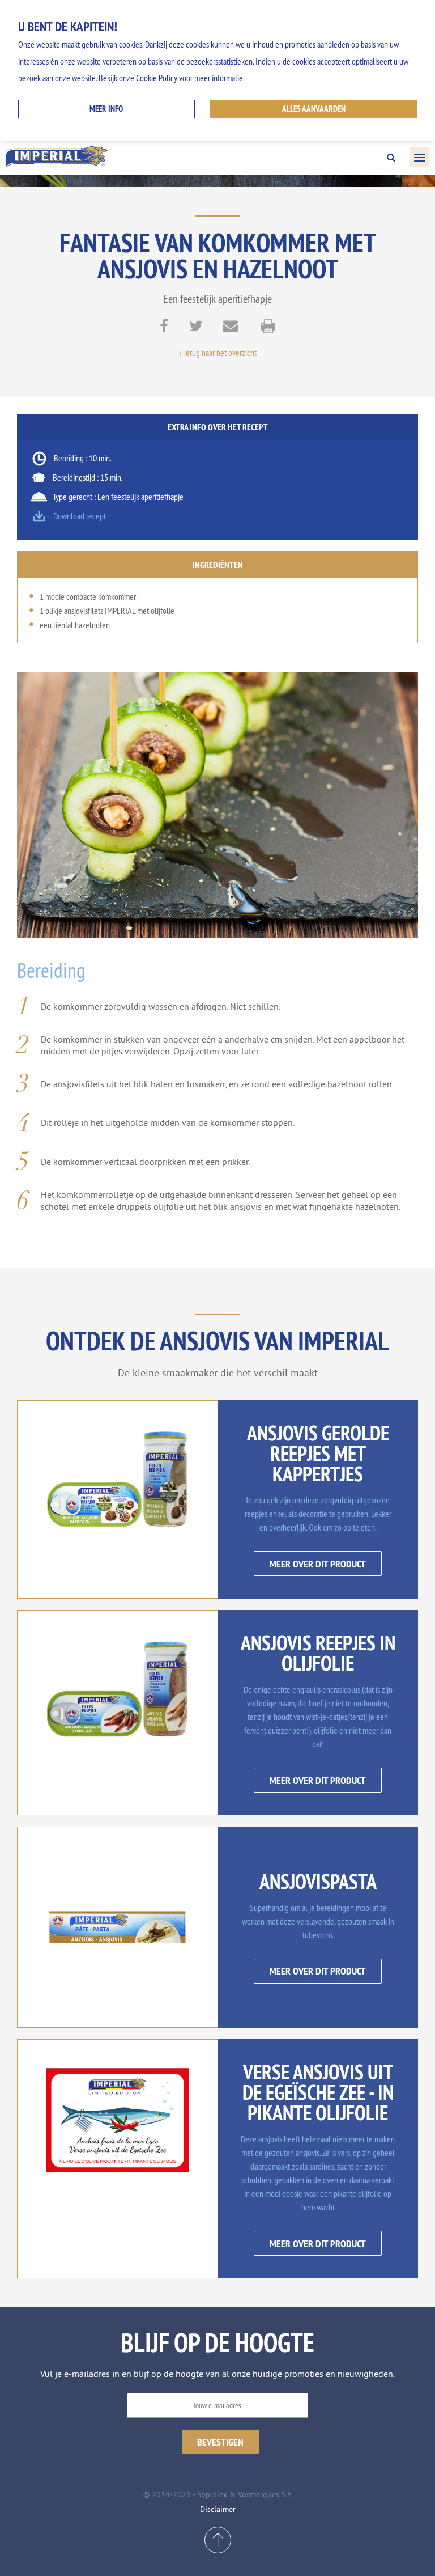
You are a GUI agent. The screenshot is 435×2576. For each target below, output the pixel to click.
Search (391, 158)
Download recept (80, 516)
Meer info (106, 109)
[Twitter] (196, 328)
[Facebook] (164, 328)
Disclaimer (218, 2509)
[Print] (268, 328)
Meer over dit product (318, 1564)
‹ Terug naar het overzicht (218, 353)
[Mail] (231, 328)
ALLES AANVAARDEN (314, 109)
